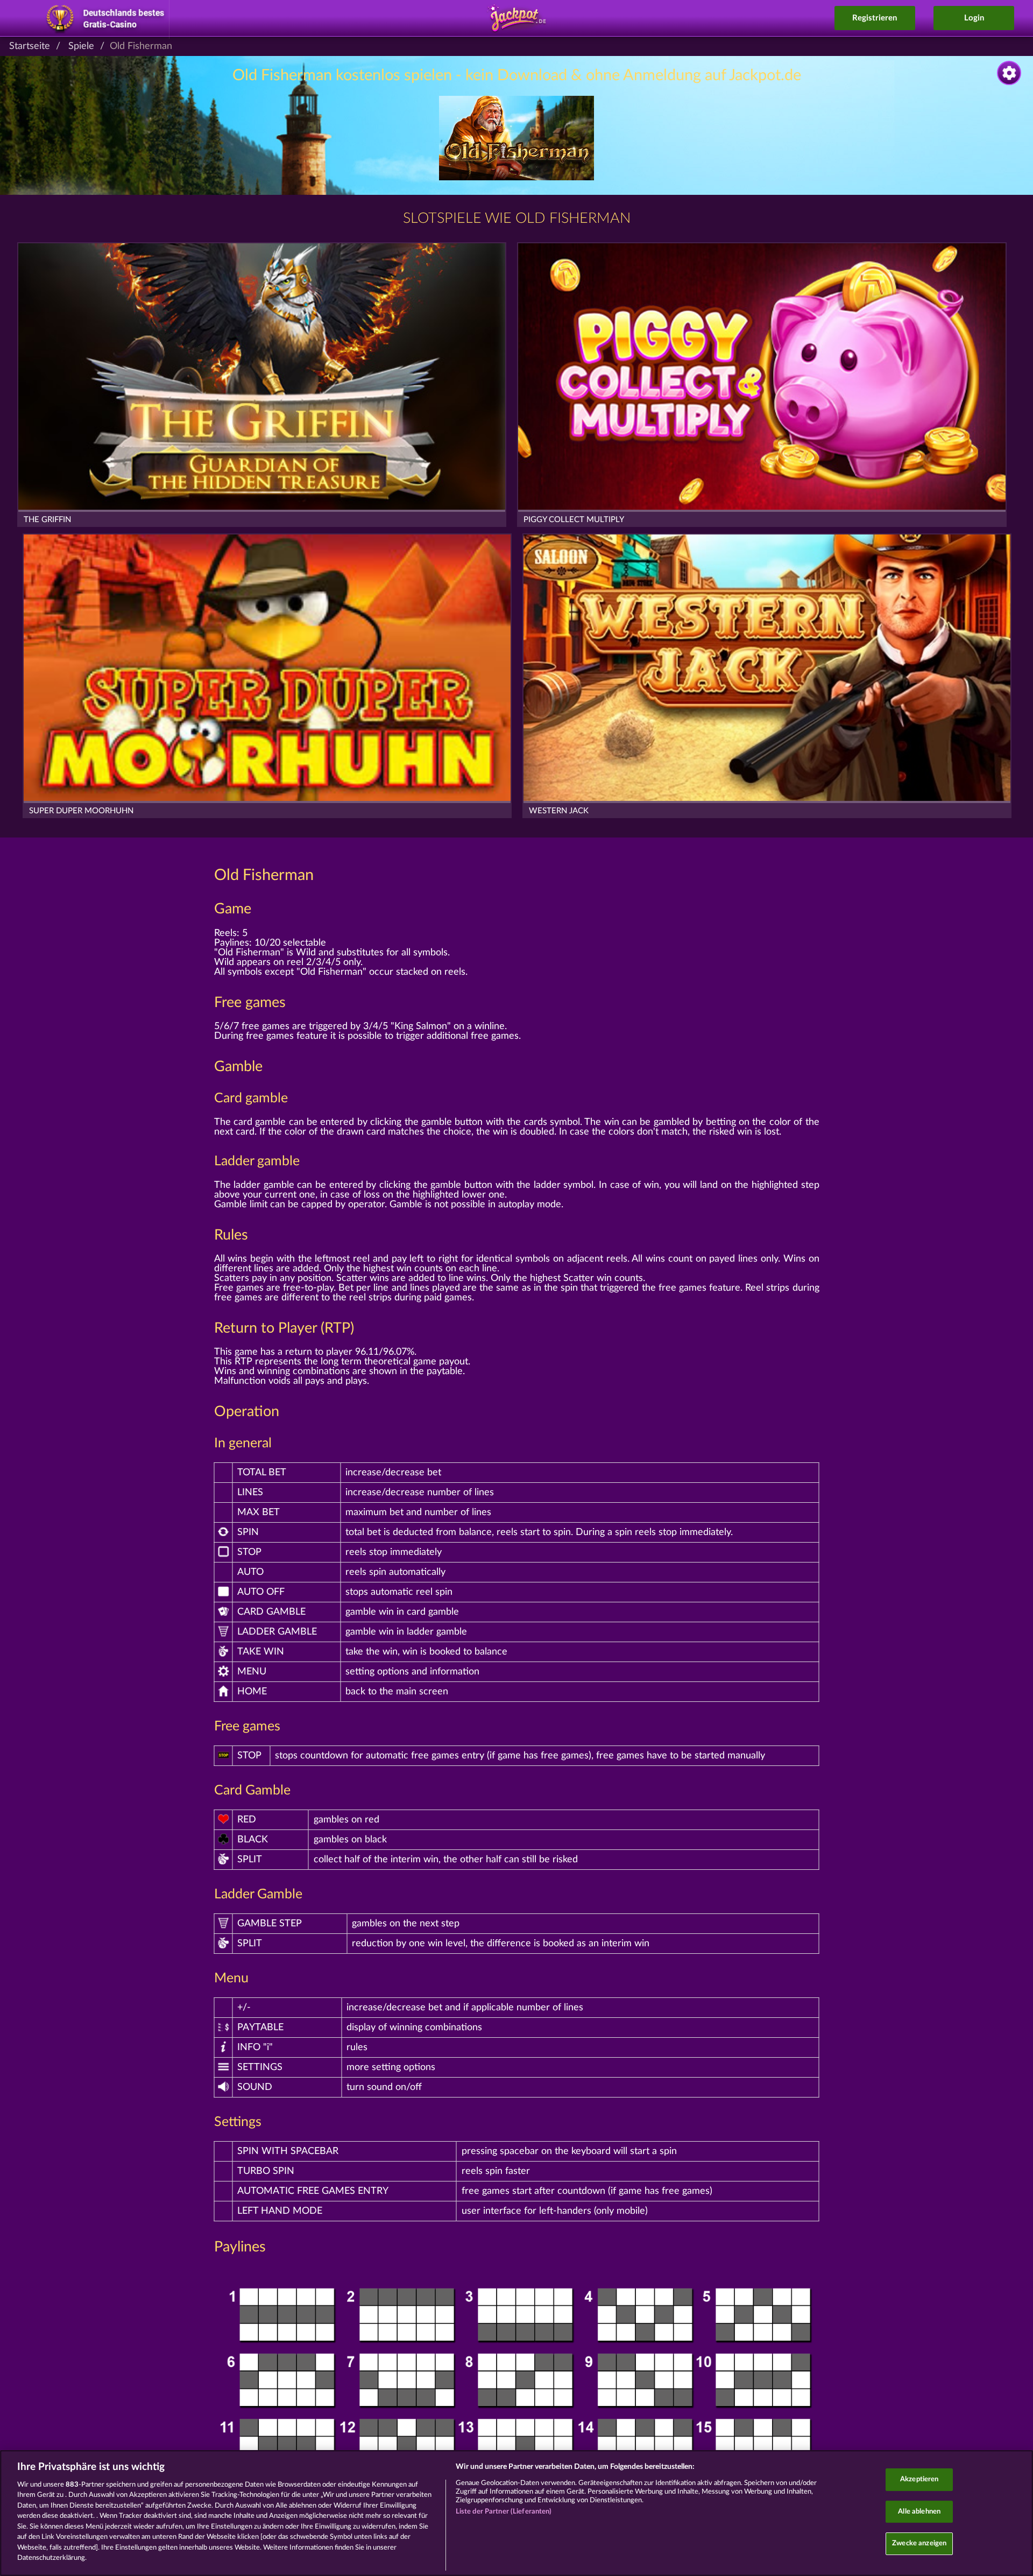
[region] (516, 2513)
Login (974, 18)
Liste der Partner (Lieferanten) (504, 2512)
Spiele (81, 46)
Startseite (30, 46)
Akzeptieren (919, 2479)
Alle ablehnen (919, 2512)
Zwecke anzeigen (919, 2543)
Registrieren (875, 18)
